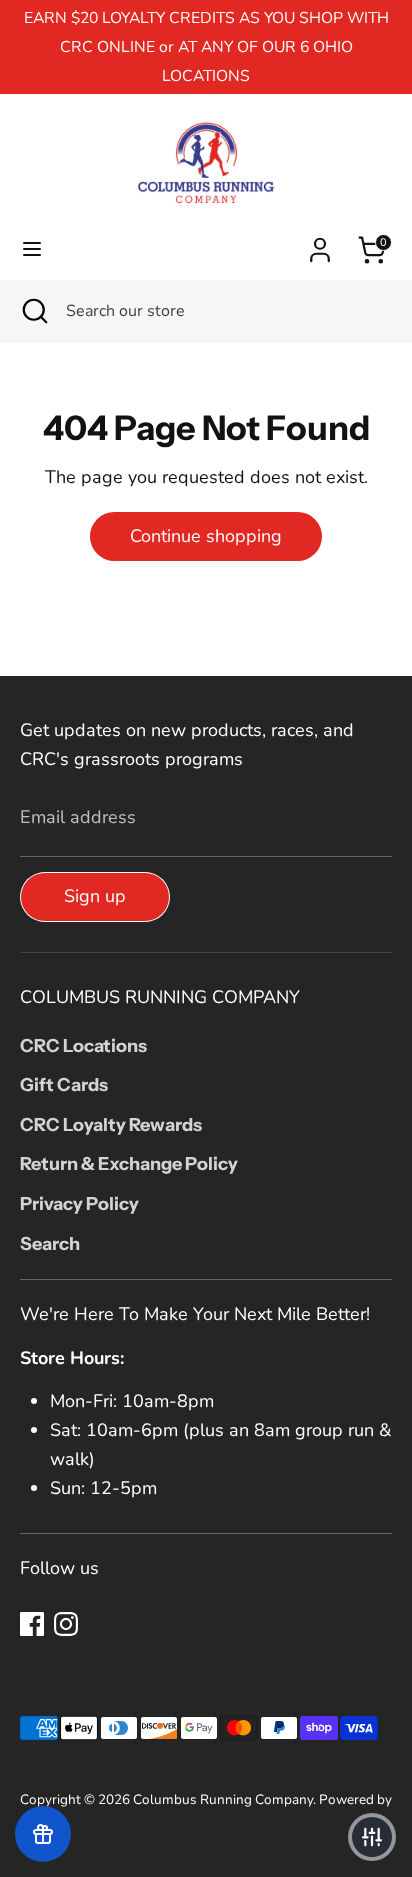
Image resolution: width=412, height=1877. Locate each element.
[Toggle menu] (32, 249)
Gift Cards (64, 1085)
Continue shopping (206, 536)
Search (50, 1244)
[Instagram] (66, 1624)
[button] (372, 1837)
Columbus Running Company (223, 1799)
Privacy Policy (79, 1204)
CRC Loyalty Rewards (111, 1125)
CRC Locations (83, 1046)
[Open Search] (33, 311)
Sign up (95, 896)
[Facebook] (32, 1624)
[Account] (320, 244)
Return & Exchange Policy (129, 1164)
